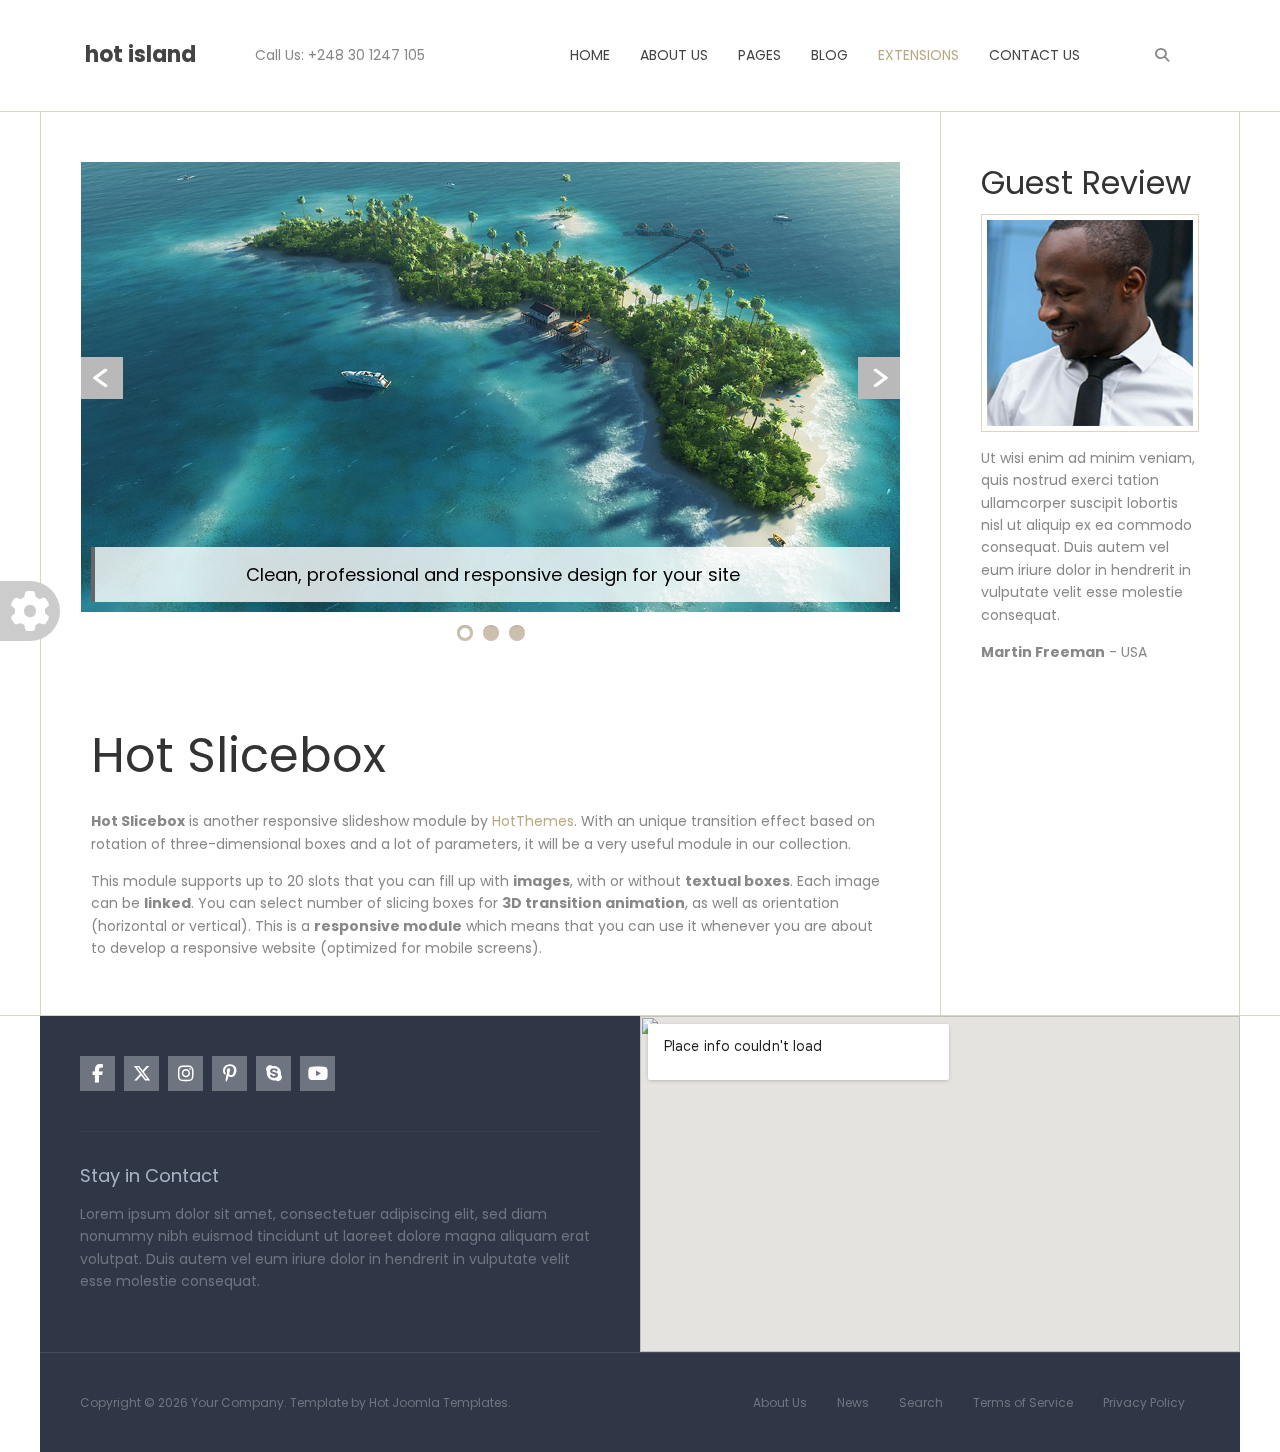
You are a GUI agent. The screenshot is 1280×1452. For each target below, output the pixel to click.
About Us (674, 55)
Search (921, 1402)
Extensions (918, 55)
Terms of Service (1023, 1402)
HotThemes (533, 821)
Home (590, 55)
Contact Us (1034, 55)
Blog (829, 55)
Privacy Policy (1144, 1402)
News (853, 1402)
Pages (759, 55)
